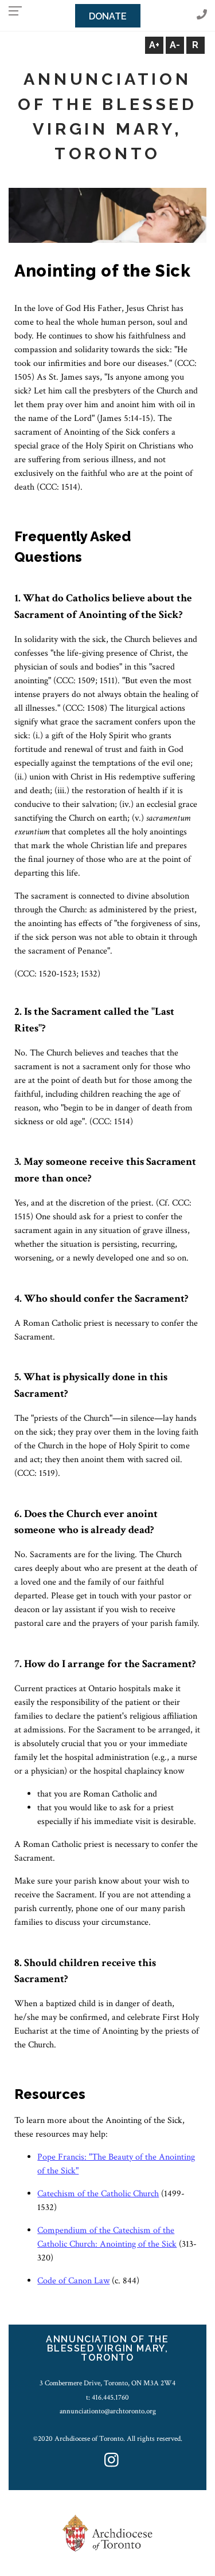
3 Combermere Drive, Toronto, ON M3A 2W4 (107, 2383)
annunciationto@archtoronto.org (108, 2411)
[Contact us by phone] (202, 15)
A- (175, 45)
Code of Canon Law (73, 2281)
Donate (108, 16)
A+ (154, 45)
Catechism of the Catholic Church (98, 2194)
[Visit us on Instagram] (112, 2461)
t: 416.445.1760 (107, 2397)
